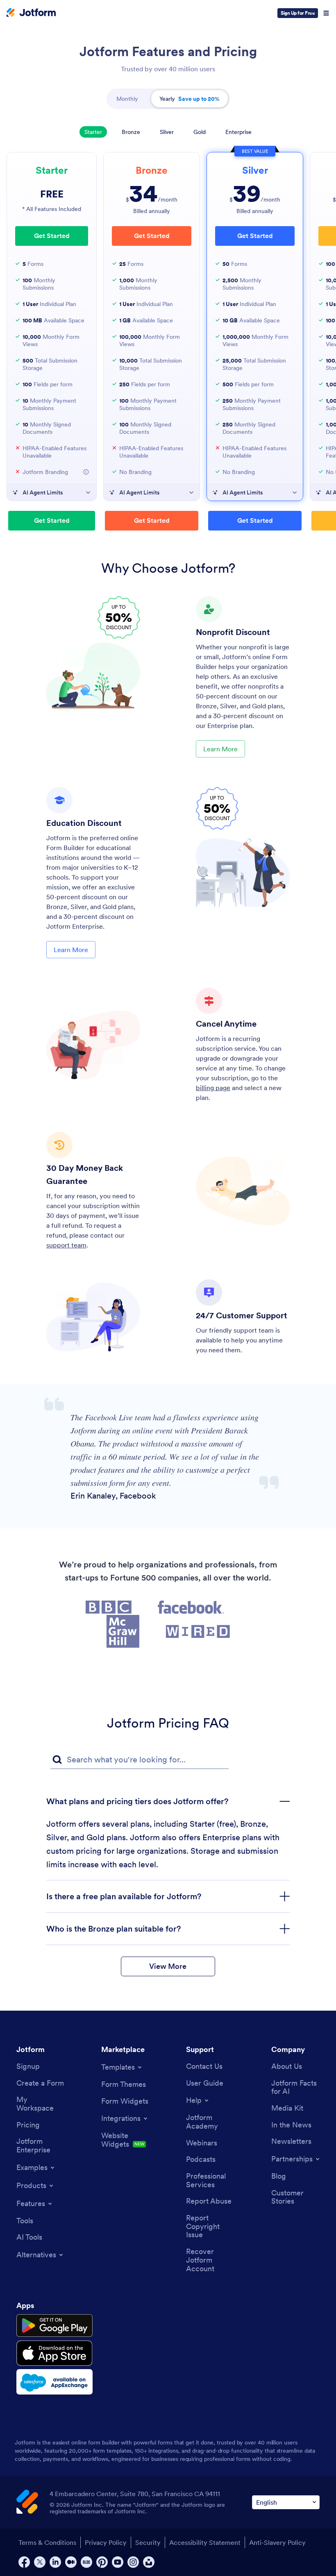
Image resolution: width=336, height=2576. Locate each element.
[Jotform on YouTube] (118, 2562)
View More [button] (168, 1966)
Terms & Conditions (47, 2542)
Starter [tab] (93, 132)
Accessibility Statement (205, 2542)
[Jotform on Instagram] (133, 2562)
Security (148, 2542)
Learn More (220, 749)
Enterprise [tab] (238, 132)
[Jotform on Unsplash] (149, 2562)
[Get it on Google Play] (54, 2326)
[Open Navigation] (326, 13)
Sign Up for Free (298, 13)
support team (66, 1245)
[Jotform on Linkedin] (55, 2562)
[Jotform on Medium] (71, 2562)
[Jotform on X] (40, 2562)
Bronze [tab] (131, 132)
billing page (213, 1088)
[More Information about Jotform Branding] (86, 472)
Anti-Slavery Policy (277, 2542)
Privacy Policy (106, 2542)
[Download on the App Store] (54, 2353)
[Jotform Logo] (31, 13)
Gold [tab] (200, 132)
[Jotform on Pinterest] (102, 2562)
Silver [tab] (167, 132)
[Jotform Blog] (86, 2562)
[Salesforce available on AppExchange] (54, 2382)
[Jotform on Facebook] (24, 2562)
